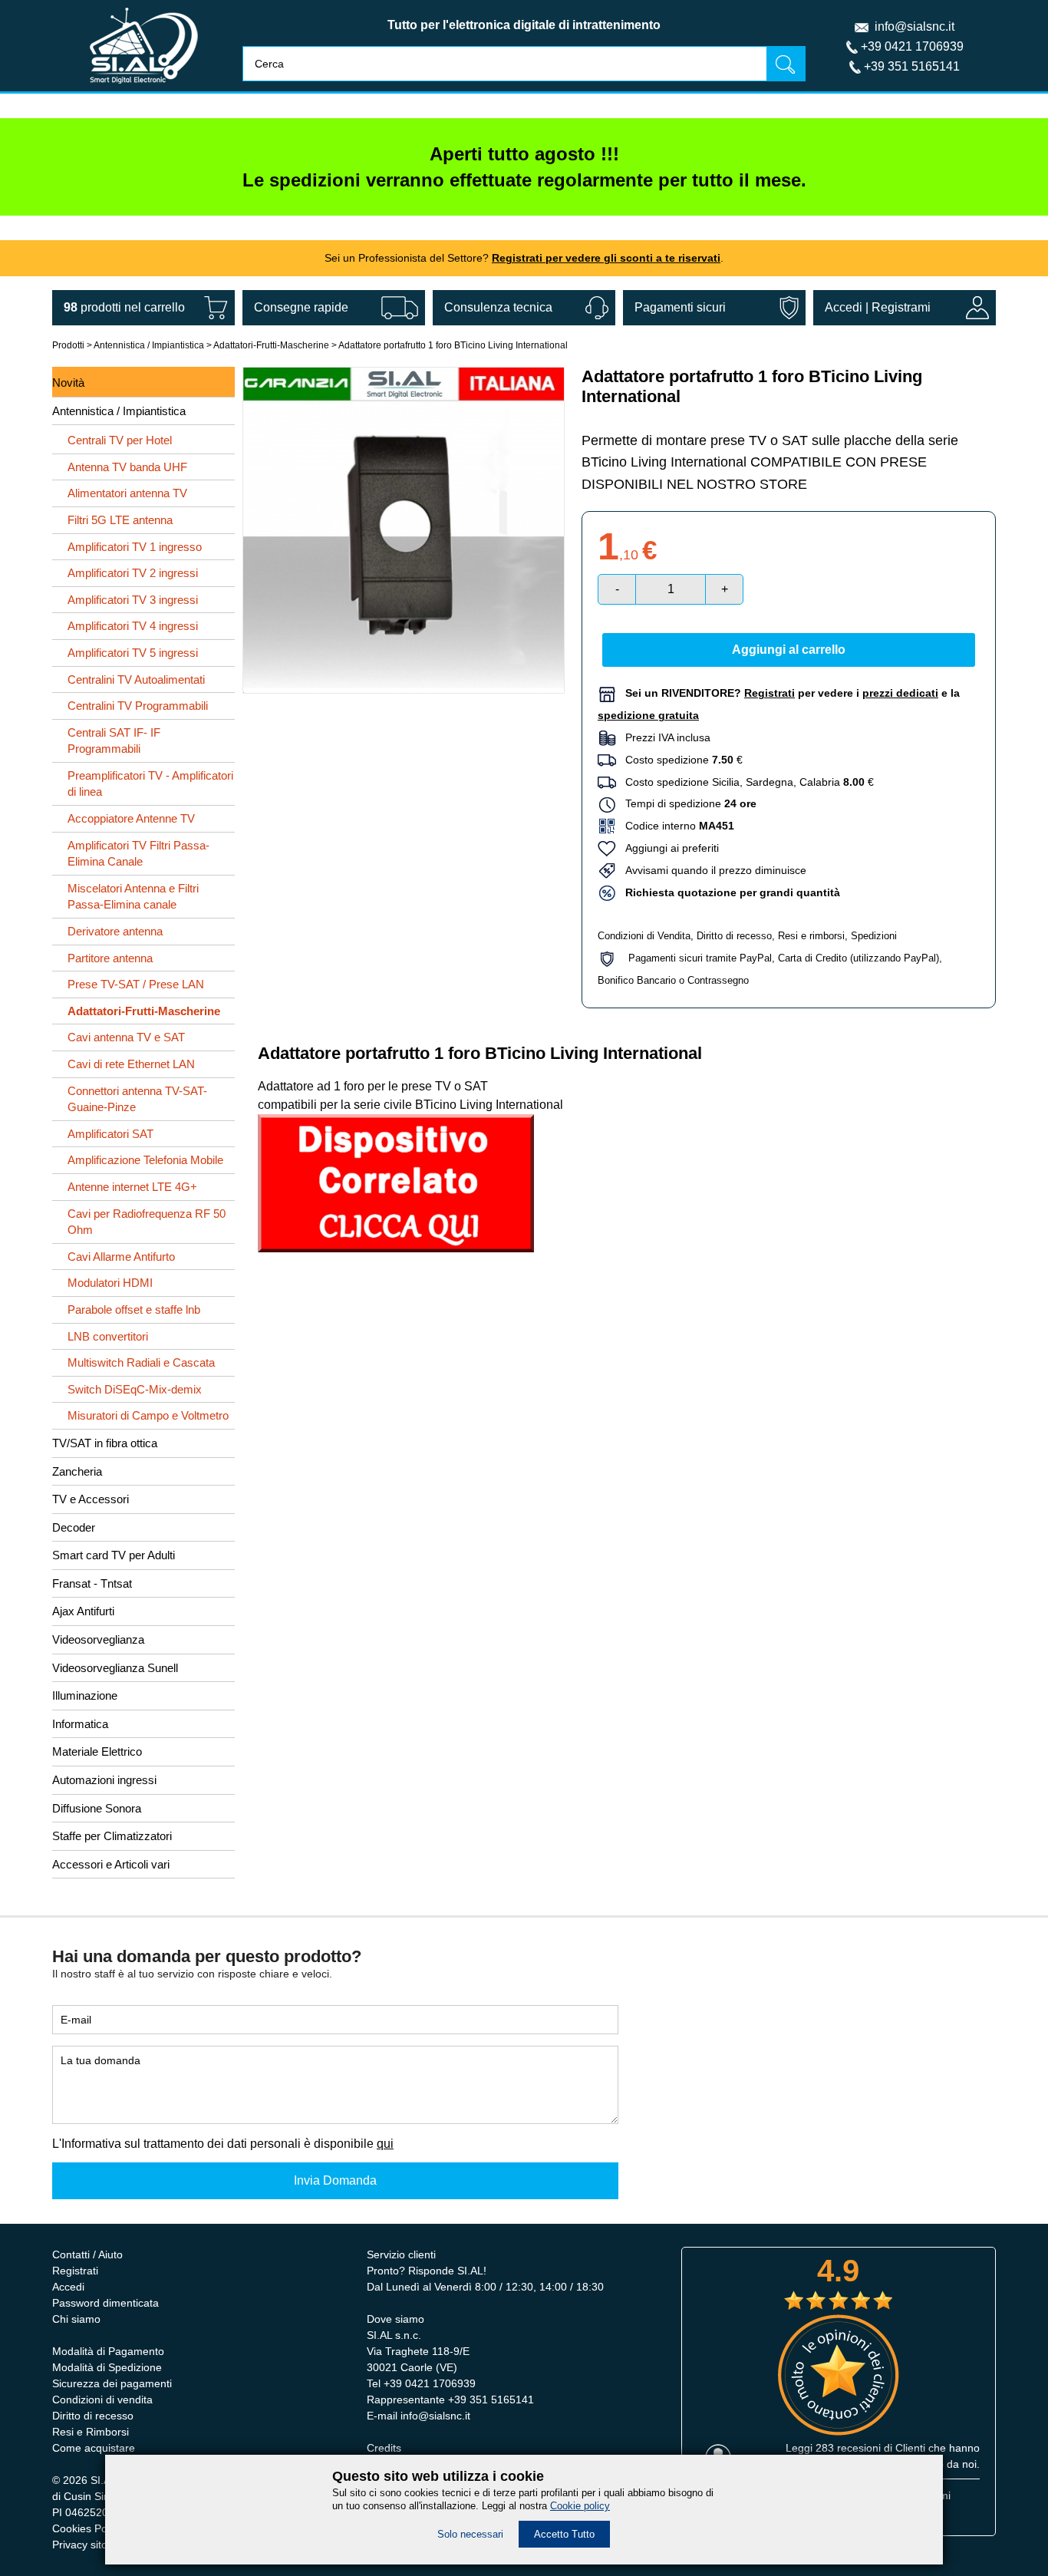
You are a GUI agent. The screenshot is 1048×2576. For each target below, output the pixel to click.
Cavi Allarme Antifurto (121, 1257)
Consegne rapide (301, 307)
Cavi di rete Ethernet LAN (131, 1064)
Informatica (80, 1724)
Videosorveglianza (98, 1639)
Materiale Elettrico (97, 1751)
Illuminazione (85, 1695)
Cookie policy (580, 2506)
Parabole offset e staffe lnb (134, 1309)
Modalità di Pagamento (108, 2351)
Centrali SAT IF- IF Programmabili (114, 741)
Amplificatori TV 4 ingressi (133, 626)
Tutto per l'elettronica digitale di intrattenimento (524, 25)
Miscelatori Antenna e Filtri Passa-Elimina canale (133, 897)
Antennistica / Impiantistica (149, 345)
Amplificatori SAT (110, 1134)
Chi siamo (76, 2319)
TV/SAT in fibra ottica (105, 1443)
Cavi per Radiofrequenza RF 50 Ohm (147, 1222)
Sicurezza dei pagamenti (112, 2383)
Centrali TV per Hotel (120, 440)
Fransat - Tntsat (92, 1583)
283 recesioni (848, 2448)
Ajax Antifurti (83, 1611)
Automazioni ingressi (104, 1780)
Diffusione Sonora (97, 1808)
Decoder (74, 1527)
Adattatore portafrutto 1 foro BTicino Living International (453, 345)
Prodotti (68, 345)
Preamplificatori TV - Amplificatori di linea (150, 784)
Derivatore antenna (115, 931)
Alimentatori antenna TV (127, 493)
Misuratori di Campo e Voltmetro (148, 1415)
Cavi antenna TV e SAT (126, 1037)
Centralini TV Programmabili (138, 706)
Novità (68, 383)
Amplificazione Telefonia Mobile (145, 1160)
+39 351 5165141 (912, 66)
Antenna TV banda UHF (127, 467)
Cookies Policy (87, 2528)
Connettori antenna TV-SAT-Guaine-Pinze (137, 1099)
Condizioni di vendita (102, 2400)
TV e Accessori (91, 1499)
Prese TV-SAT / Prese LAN (136, 984)
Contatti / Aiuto (87, 2254)
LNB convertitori (108, 1336)
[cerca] (786, 63)
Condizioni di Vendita (644, 936)
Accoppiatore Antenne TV (131, 818)
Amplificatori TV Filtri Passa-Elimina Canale (138, 854)
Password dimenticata (105, 2303)
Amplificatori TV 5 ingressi (133, 653)
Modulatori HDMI (110, 1283)
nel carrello (124, 307)
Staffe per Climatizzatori (112, 1836)
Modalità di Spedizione (107, 2367)
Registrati (75, 2271)
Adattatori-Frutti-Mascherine (272, 345)
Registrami (901, 307)
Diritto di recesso (734, 936)
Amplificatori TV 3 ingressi (133, 600)
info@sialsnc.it (915, 26)
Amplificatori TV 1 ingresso (135, 547)
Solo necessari (470, 2534)
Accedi (844, 307)
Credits (384, 2448)
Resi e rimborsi (811, 936)
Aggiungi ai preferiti (667, 848)
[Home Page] (144, 87)
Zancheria (77, 1471)
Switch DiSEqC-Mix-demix (135, 1389)
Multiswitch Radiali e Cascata (141, 1362)
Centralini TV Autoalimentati (136, 679)
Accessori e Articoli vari (111, 1864)
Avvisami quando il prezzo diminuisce (711, 870)
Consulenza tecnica (498, 307)
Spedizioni (874, 936)
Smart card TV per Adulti (114, 1555)
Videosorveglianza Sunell (115, 1668)
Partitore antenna (110, 958)
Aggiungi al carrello (789, 650)
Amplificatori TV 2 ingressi (133, 573)
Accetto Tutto (564, 2534)
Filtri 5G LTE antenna (120, 520)
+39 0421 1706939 (912, 46)
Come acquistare (94, 2448)
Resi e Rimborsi (91, 2432)
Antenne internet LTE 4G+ (132, 1187)
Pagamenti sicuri (680, 307)
